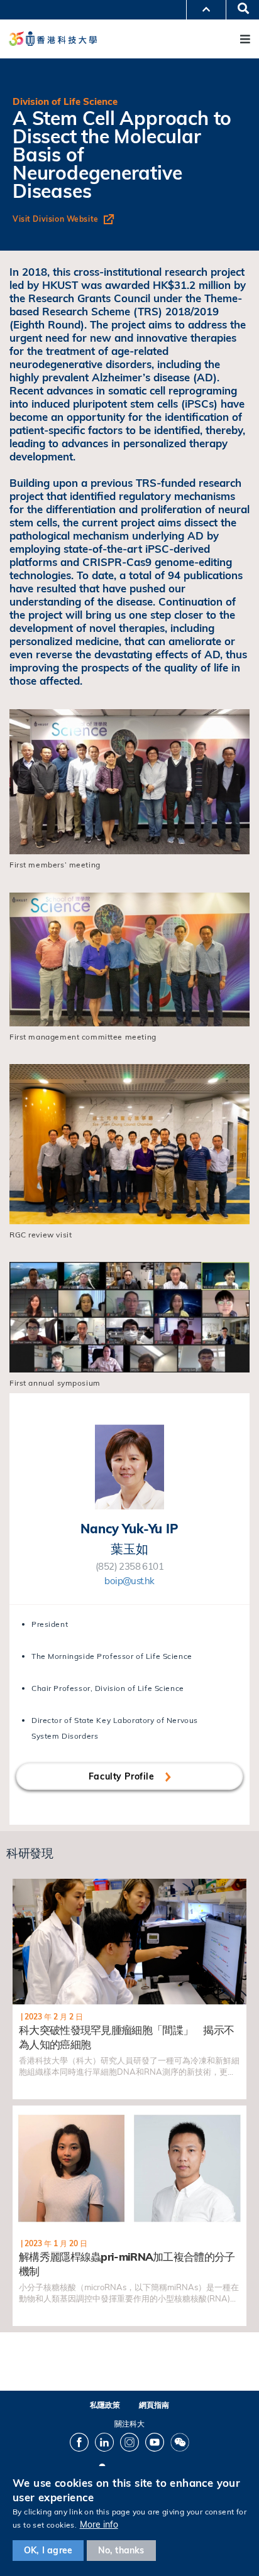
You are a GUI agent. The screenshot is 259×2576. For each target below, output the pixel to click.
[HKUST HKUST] (53, 39)
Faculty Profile (123, 1776)
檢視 (20, 1885)
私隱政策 (105, 2405)
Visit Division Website (56, 219)
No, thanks (121, 2550)
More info (99, 2524)
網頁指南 (154, 2405)
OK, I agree (48, 2550)
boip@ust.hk (129, 1581)
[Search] (239, 9)
